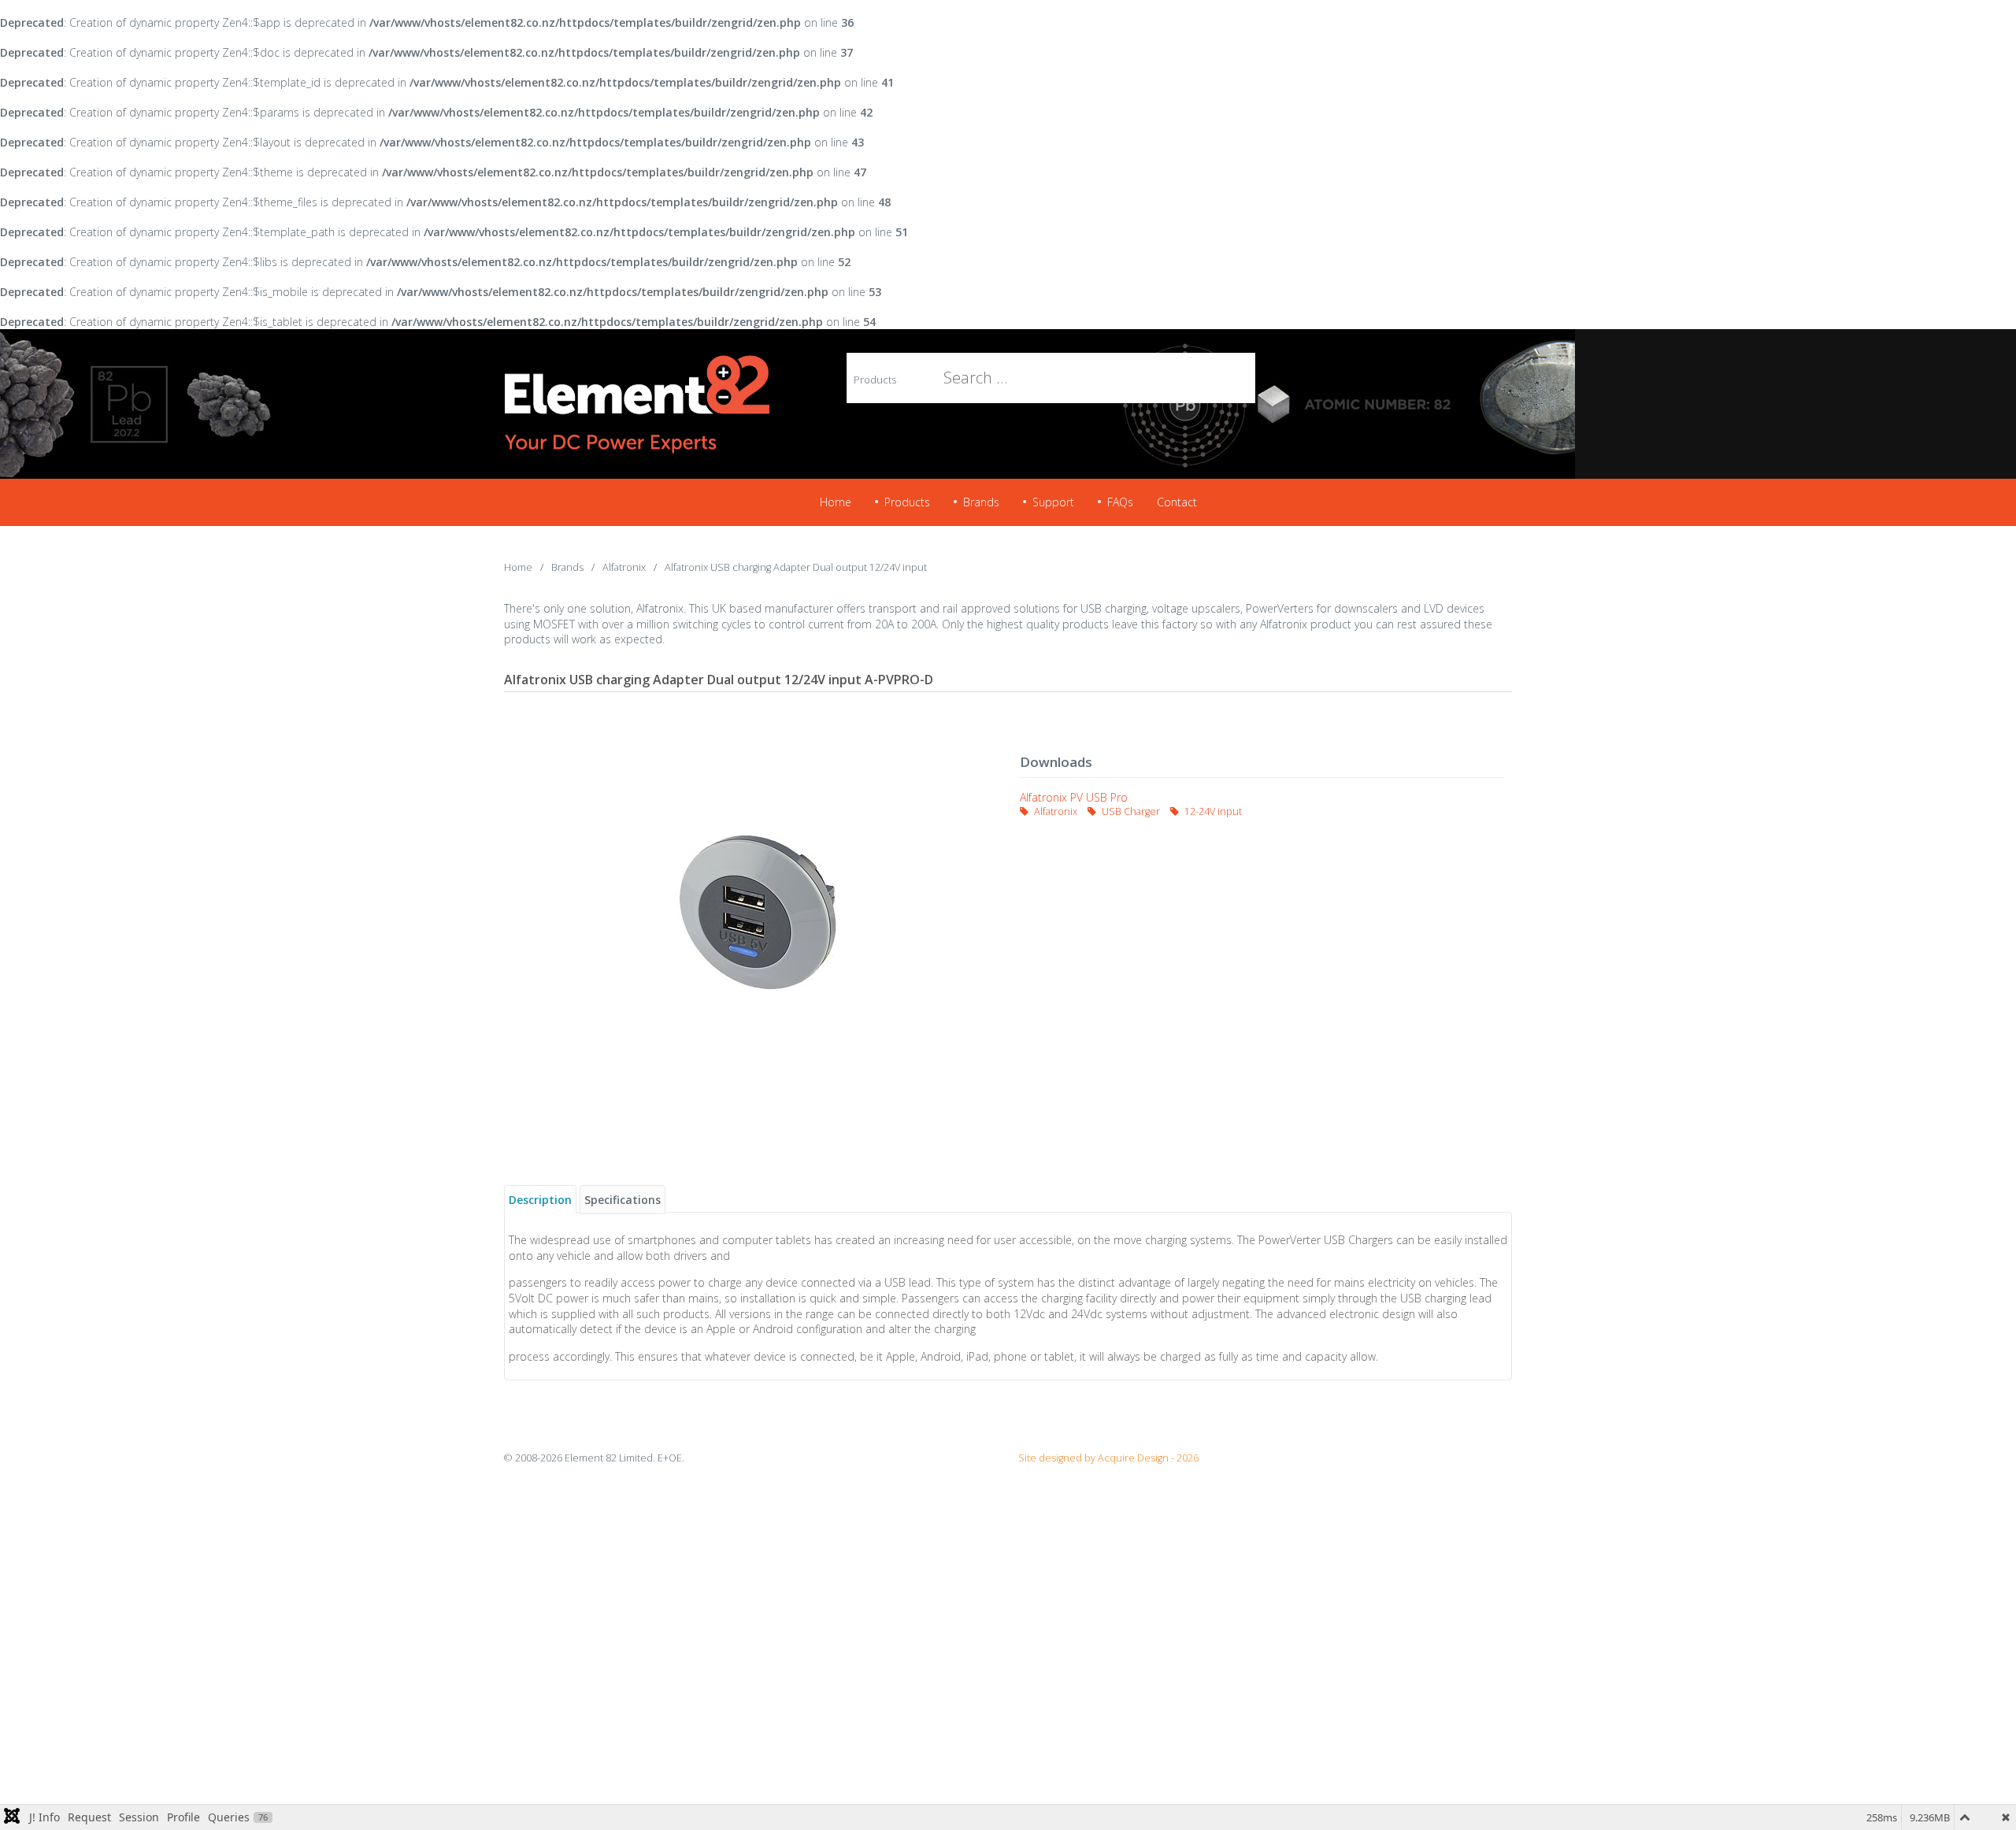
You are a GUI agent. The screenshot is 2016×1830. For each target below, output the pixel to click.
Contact (1177, 502)
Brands (981, 502)
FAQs (1120, 502)
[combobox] (980, 378)
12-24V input (1212, 811)
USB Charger (1131, 811)
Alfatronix (1056, 811)
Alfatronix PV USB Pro (1074, 797)
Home (836, 502)
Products (875, 380)
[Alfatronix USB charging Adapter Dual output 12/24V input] (754, 911)
